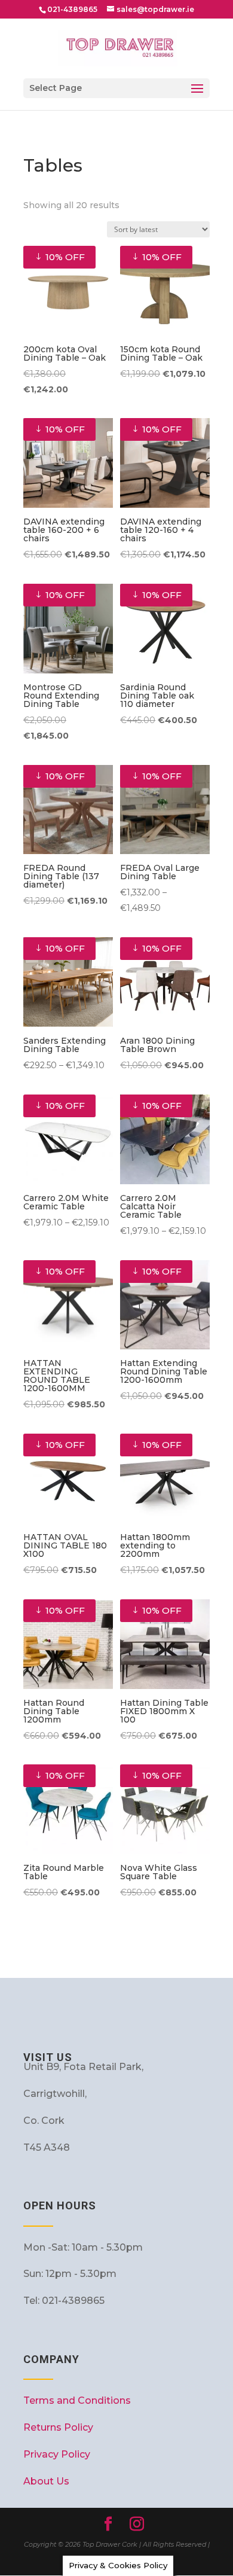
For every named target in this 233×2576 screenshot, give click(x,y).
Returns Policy (58, 2427)
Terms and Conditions (77, 2400)
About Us (46, 2481)
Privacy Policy (57, 2454)
